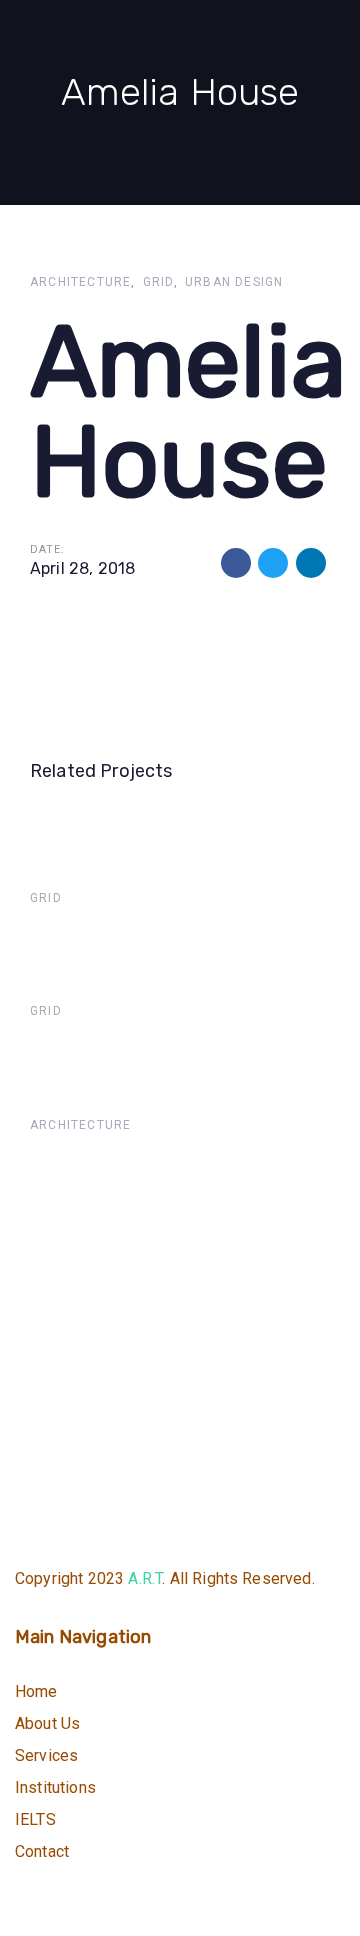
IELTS (35, 1819)
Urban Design (234, 282)
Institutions (55, 1787)
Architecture (80, 282)
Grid (158, 282)
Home (36, 1691)
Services (46, 1755)
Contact (42, 1851)
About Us (47, 1723)
